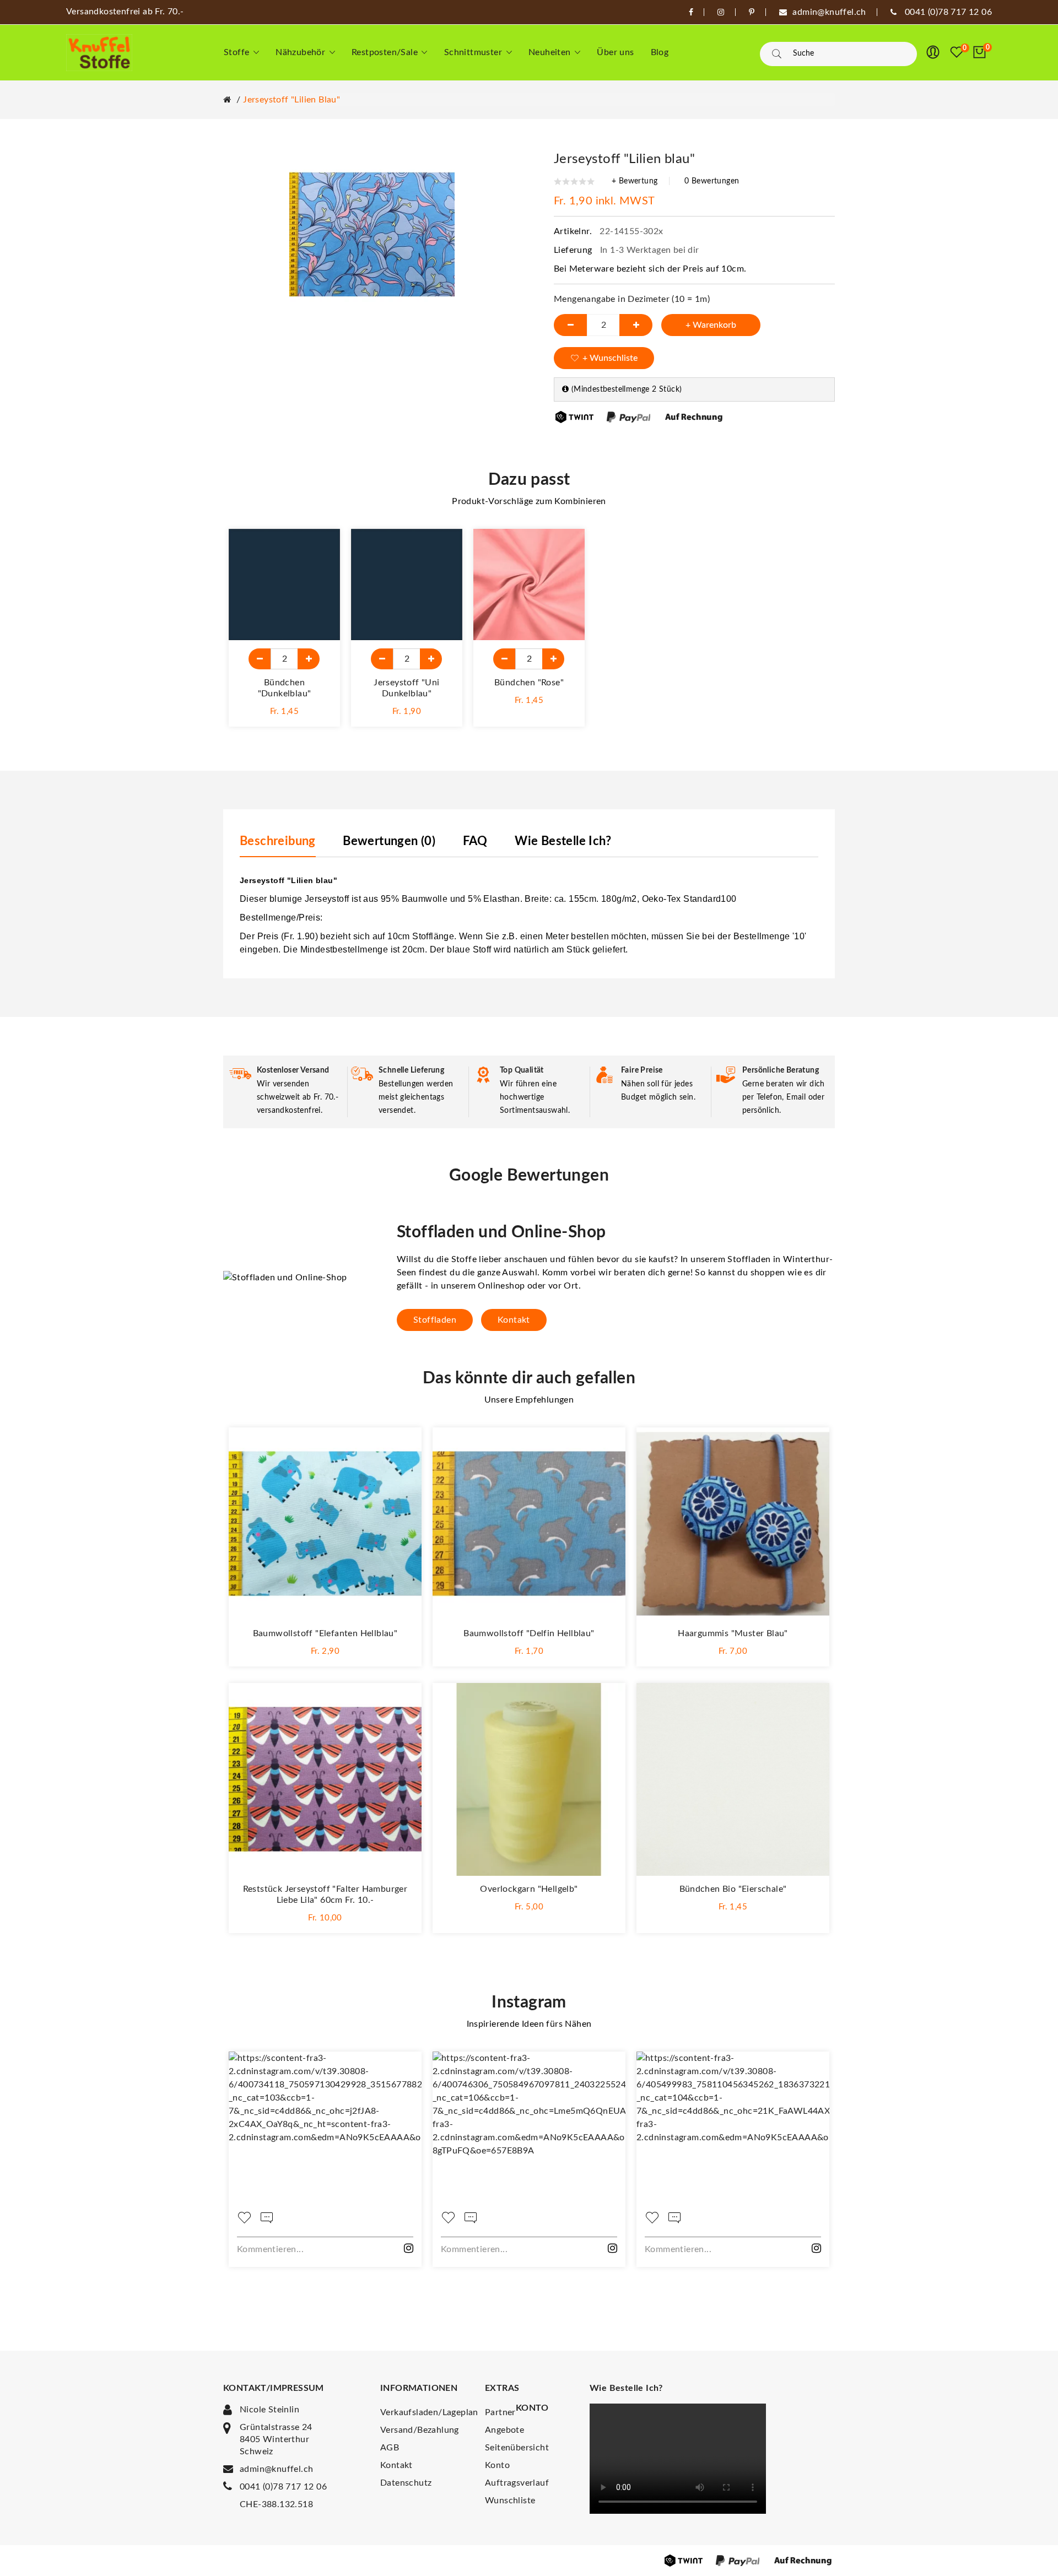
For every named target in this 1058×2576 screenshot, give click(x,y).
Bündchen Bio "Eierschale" (733, 1889)
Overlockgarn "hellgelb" (529, 1889)
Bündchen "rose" (529, 683)
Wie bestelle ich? (563, 841)
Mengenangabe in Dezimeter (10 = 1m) (632, 299)
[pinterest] (752, 12)
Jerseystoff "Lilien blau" (292, 100)
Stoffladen (435, 1320)
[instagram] (721, 12)
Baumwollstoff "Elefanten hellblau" (325, 1633)
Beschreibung (278, 841)
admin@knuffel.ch (276, 2469)
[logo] (99, 53)
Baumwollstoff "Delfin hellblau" (529, 1633)
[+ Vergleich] (321, 573)
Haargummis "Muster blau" (733, 1633)
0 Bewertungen (712, 181)
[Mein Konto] (933, 52)
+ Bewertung (635, 181)
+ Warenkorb (711, 325)
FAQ (475, 841)
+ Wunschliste (610, 358)
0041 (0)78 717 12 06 (283, 2487)
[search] (777, 54)
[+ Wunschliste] (321, 548)
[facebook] (691, 12)
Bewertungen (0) (389, 841)
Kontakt (514, 1320)
